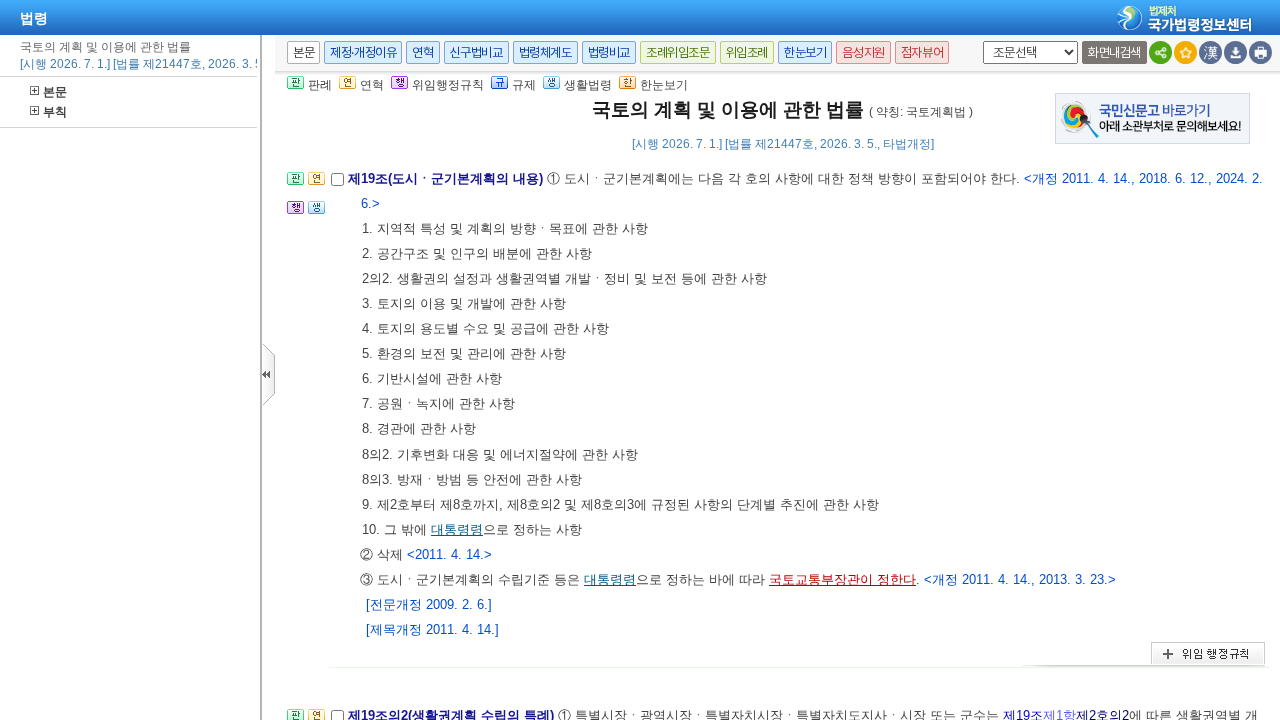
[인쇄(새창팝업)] (1260, 52)
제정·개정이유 (363, 52)
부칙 (55, 112)
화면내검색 (1114, 52)
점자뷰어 (922, 52)
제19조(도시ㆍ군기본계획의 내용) (447, 178)
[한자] (1210, 52)
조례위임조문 (678, 52)
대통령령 (457, 529)
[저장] (1235, 52)
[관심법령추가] (1185, 52)
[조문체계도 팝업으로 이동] (295, 184)
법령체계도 (545, 52)
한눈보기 (805, 52)
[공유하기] (1160, 52)
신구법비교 (476, 52)
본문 (55, 92)
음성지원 (863, 52)
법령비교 (609, 52)
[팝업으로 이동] (316, 213)
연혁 (422, 52)
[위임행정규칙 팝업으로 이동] (295, 213)
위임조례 (747, 52)
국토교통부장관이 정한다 (842, 579)
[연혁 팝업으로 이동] (316, 184)
